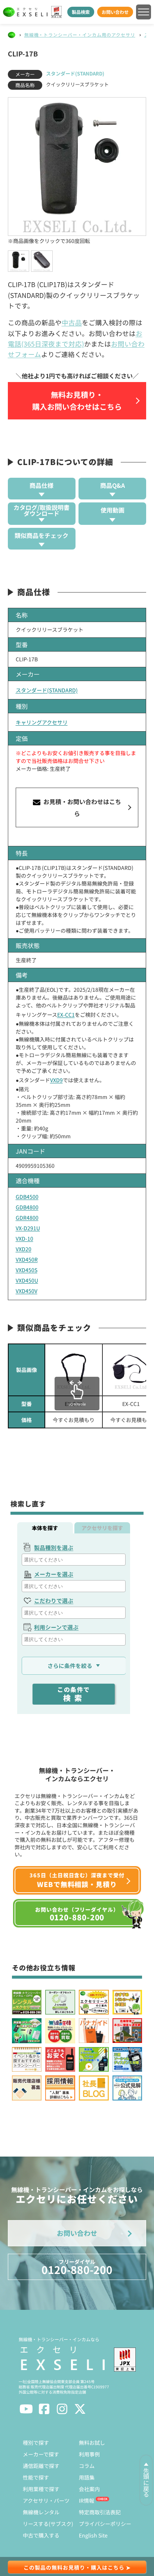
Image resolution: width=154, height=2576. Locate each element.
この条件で (74, 1694)
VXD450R (27, 1259)
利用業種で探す (41, 2489)
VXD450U (27, 1280)
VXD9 (56, 1080)
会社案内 (89, 2489)
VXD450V (27, 1291)
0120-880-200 (77, 2267)
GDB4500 (27, 1197)
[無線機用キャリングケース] (131, 1370)
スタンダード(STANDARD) (75, 73)
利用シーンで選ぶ (56, 1627)
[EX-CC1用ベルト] (74, 1370)
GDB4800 (27, 1207)
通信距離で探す (41, 2466)
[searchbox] (75, 1560)
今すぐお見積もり (74, 1420)
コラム (87, 2466)
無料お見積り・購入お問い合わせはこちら (77, 401)
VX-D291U (28, 1228)
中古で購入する (41, 2535)
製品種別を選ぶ (54, 1547)
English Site (93, 2535)
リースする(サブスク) (48, 2524)
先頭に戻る (146, 2483)
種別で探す (36, 2443)
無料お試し (92, 2443)
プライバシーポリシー (105, 2524)
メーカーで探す (41, 2454)
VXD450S (27, 1270)
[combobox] (74, 1560)
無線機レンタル (41, 2512)
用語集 (87, 2477)
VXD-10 (24, 1238)
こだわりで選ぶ (54, 1601)
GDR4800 (27, 1218)
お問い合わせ (115, 12)
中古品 (72, 322)
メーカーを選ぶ (54, 1574)
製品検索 (81, 12)
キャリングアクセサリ (42, 722)
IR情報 (87, 2500)
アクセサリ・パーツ (46, 2500)
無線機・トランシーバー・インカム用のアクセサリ (80, 35)
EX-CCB (74, 1404)
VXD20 (24, 1249)
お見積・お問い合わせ (81, 807)
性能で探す (36, 2477)
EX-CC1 (66, 1015)
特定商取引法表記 (100, 2512)
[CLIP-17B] (77, 167)
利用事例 (89, 2454)
